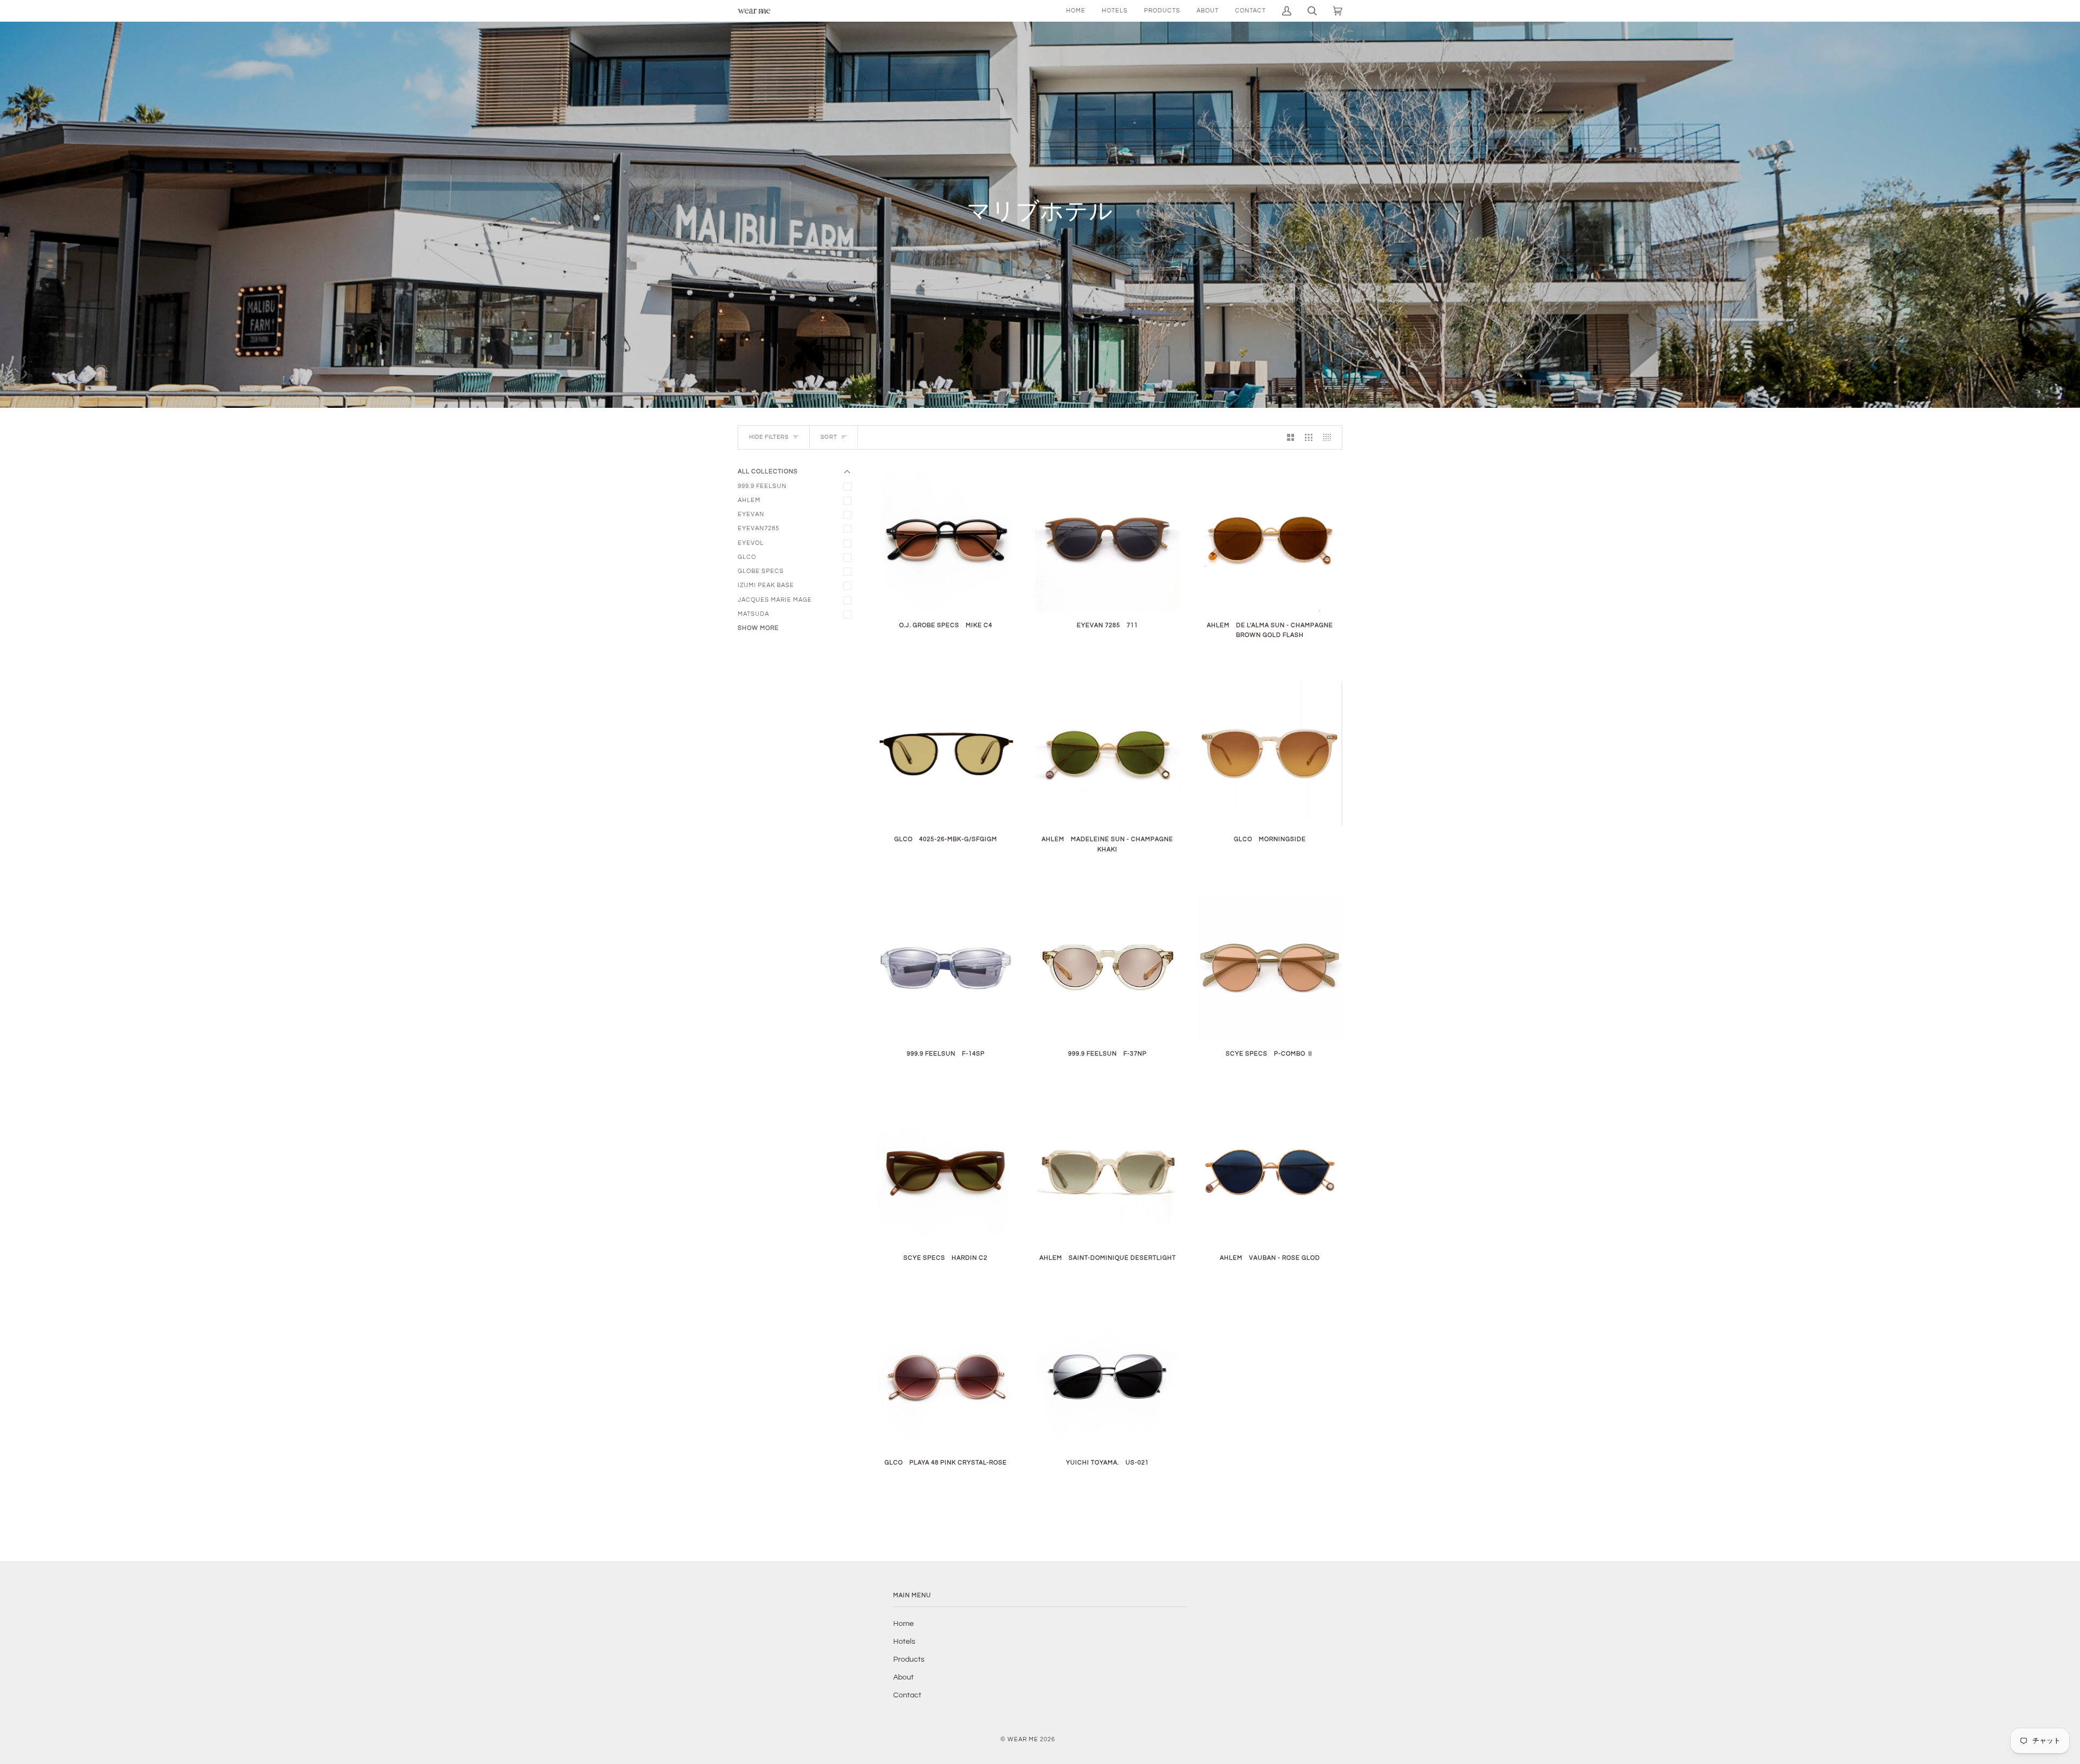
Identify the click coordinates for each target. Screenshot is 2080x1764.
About (903, 1677)
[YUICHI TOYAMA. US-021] (1107, 1376)
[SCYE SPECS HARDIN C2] (945, 1172)
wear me (1023, 1739)
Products (909, 1659)
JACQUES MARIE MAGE (775, 600)
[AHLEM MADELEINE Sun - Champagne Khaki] (1107, 754)
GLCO (747, 557)
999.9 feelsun (762, 486)
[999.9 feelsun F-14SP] (945, 968)
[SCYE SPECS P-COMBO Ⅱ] (1270, 968)
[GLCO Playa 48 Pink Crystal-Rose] (945, 1376)
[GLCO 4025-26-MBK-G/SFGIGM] (945, 754)
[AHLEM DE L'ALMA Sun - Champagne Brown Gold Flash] (1270, 539)
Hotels (904, 1642)
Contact (907, 1695)
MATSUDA (753, 614)
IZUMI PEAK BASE (766, 585)
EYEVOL (751, 543)
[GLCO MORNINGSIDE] (1270, 754)
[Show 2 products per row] (1291, 438)
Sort (829, 437)
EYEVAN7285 (759, 528)
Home (903, 1624)
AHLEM (749, 500)
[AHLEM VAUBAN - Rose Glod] (1270, 1172)
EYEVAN (751, 514)
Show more (758, 628)
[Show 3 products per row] (1309, 438)
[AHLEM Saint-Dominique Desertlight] (1107, 1172)
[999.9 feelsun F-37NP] (1107, 968)
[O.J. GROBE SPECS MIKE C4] (945, 539)
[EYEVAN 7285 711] (1107, 539)
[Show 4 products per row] (1330, 438)
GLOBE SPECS (761, 571)
